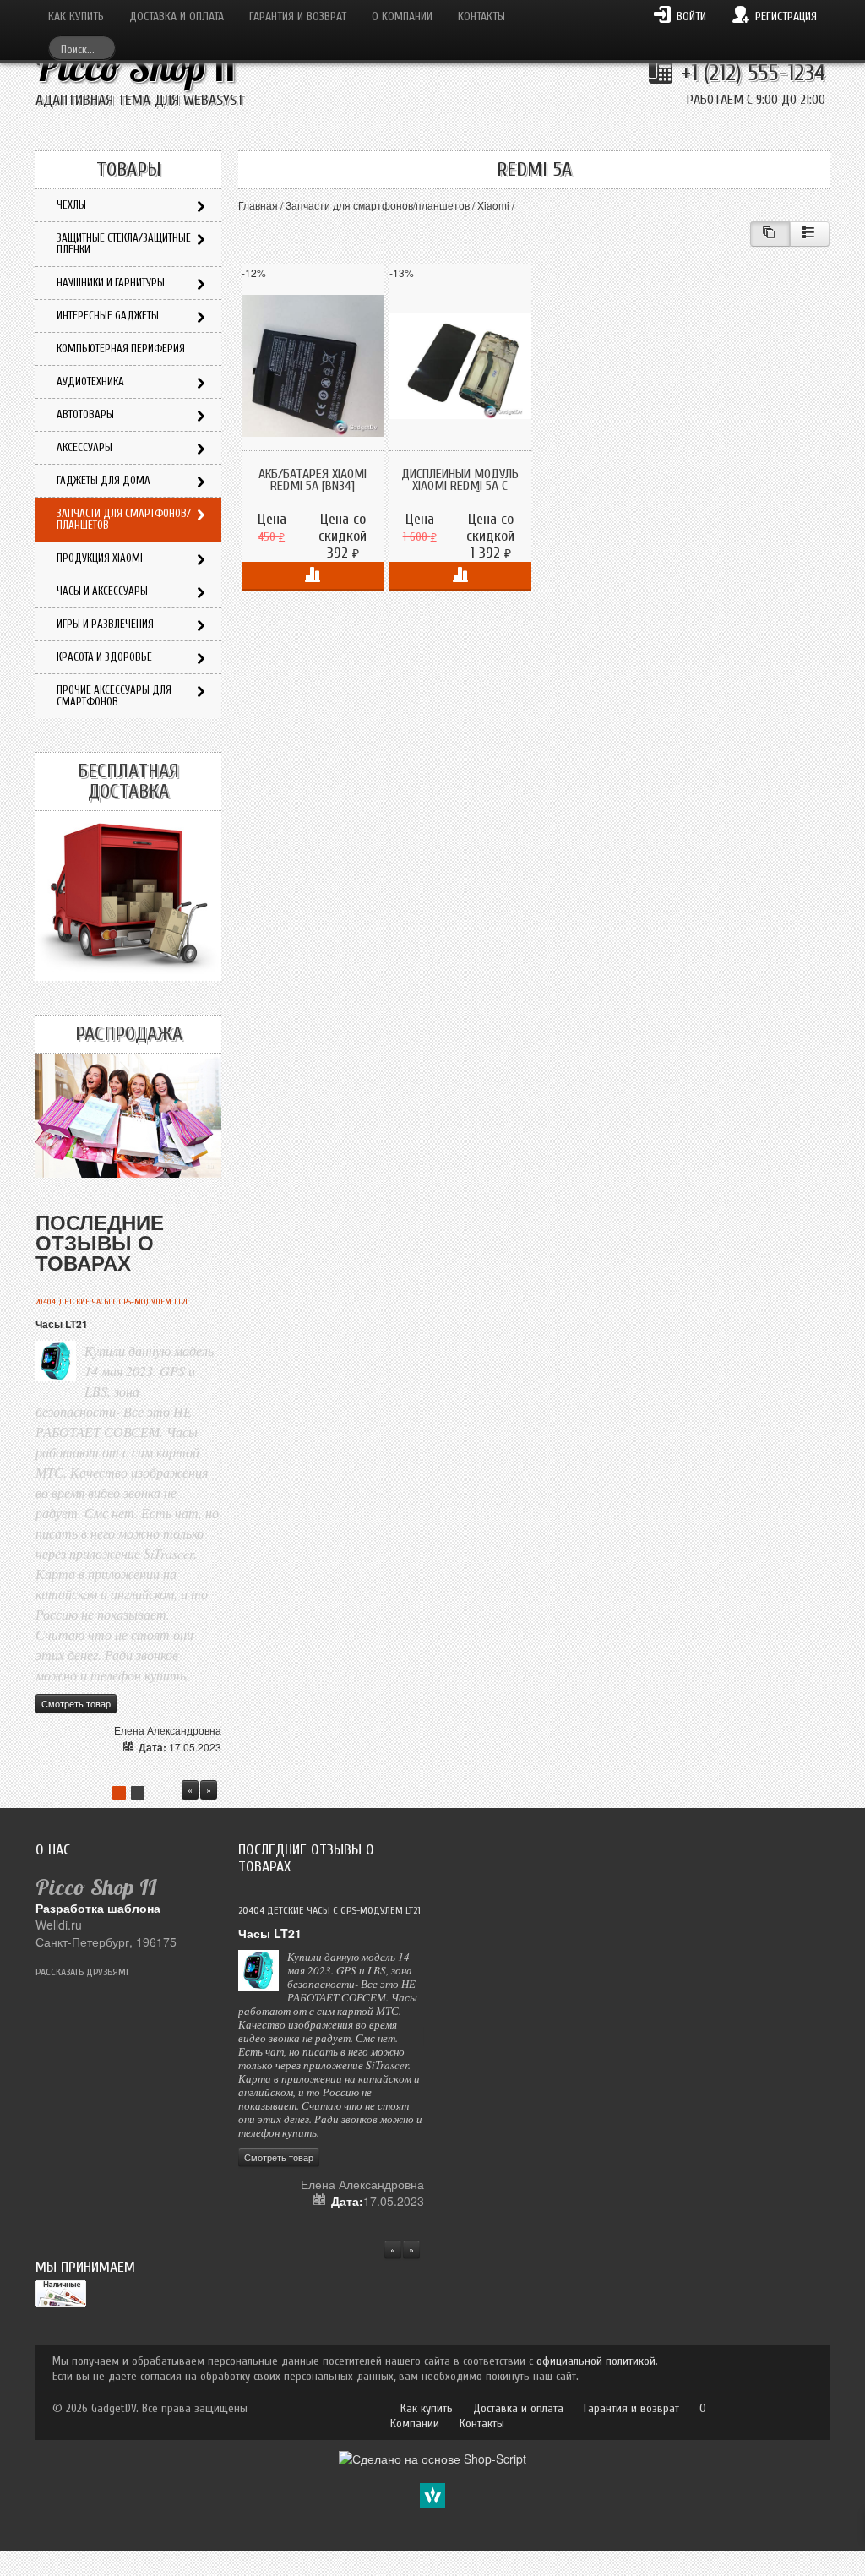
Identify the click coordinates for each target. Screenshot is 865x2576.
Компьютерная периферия (121, 349)
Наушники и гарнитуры (111, 283)
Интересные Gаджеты (108, 316)
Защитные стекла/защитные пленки (124, 244)
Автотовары (85, 414)
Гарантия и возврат (298, 16)
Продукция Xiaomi (100, 558)
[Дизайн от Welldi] (432, 2493)
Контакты (481, 16)
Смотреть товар (76, 1703)
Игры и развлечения (105, 624)
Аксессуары (84, 447)
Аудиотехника (90, 381)
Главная (258, 205)
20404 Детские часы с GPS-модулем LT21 (112, 1302)
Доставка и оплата (177, 16)
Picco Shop (136, 67)
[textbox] (82, 48)
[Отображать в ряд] (810, 234)
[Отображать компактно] (770, 234)
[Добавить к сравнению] (313, 576)
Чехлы (71, 205)
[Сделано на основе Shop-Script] (432, 2456)
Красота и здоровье (104, 657)
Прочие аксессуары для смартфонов (114, 696)
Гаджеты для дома (103, 480)
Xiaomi (493, 205)
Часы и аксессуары (102, 591)
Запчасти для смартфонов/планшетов (378, 205)
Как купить (76, 16)
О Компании (402, 16)
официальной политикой (596, 2361)
